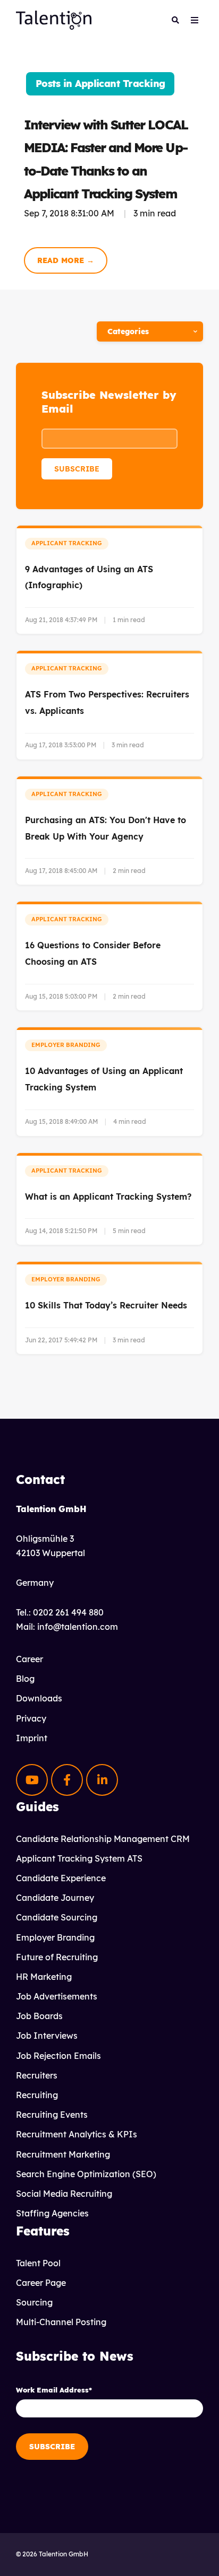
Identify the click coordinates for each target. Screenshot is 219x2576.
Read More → (66, 260)
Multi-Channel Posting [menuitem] (61, 2322)
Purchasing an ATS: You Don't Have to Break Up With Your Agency (106, 828)
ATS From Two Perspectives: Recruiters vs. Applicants (107, 702)
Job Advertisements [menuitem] (57, 1996)
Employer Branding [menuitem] (55, 1937)
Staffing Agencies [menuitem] (52, 2213)
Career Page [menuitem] (41, 2283)
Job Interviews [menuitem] (47, 2036)
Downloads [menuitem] (39, 1698)
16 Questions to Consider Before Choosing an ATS (93, 953)
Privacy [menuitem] (31, 1718)
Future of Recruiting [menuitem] (57, 1957)
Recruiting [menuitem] (37, 2095)
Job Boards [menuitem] (39, 2016)
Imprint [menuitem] (32, 1738)
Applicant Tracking (67, 543)
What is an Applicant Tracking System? (108, 1197)
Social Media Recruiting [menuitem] (64, 2194)
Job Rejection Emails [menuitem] (58, 2056)
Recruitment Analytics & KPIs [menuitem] (77, 2134)
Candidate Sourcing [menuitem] (57, 1917)
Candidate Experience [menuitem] (61, 1878)
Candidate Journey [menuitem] (55, 1898)
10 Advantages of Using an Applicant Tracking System (104, 1079)
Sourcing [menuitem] (34, 2302)
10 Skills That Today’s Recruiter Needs (106, 1305)
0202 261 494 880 (68, 1612)
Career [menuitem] (30, 1659)
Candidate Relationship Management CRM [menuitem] (103, 1839)
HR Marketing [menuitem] (44, 1977)
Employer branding (66, 1045)
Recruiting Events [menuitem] (52, 2115)
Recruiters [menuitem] (37, 2075)
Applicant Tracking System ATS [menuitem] (79, 1858)
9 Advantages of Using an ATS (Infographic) (89, 577)
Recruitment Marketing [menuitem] (63, 2154)
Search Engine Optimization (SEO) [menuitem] (86, 2174)
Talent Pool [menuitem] (38, 2263)
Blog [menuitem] (25, 1679)
